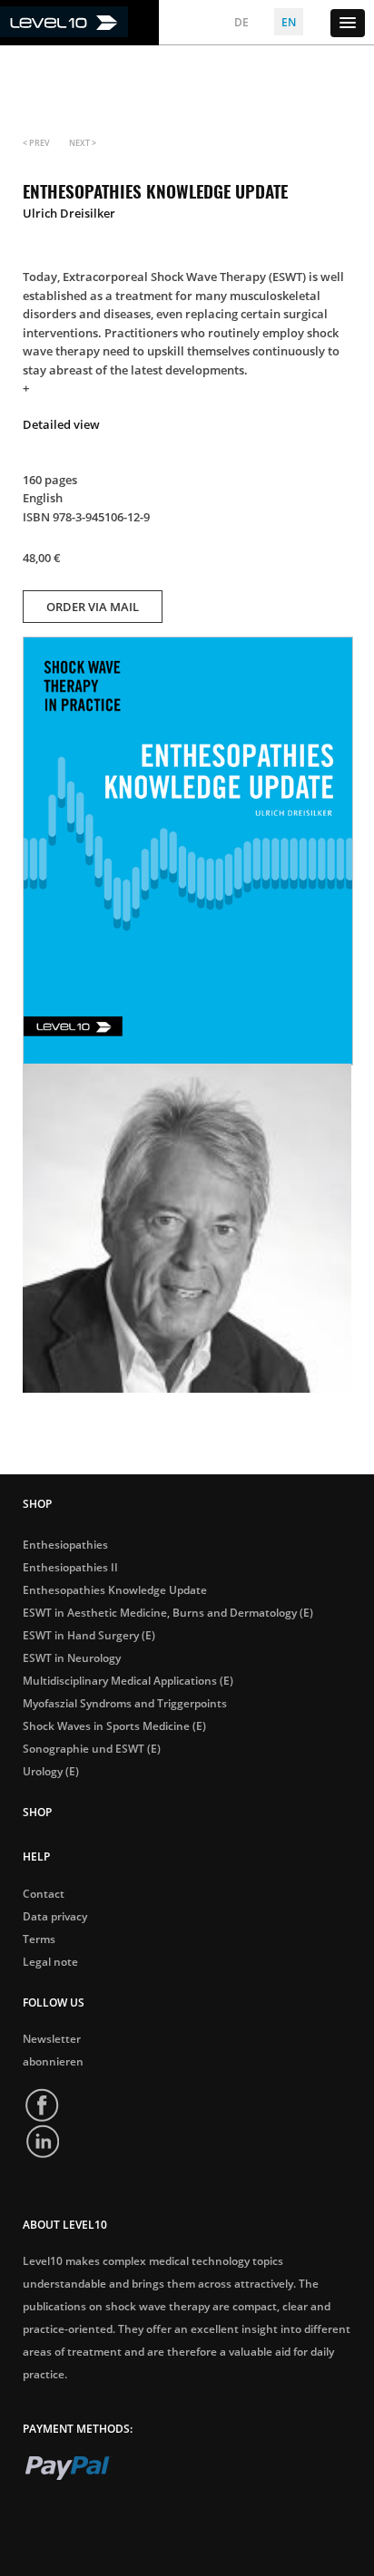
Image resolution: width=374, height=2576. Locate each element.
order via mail (93, 607)
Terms (39, 1939)
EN (289, 22)
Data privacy (55, 1917)
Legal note (50, 1962)
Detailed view (61, 424)
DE (241, 22)
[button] (348, 23)
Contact (44, 1894)
